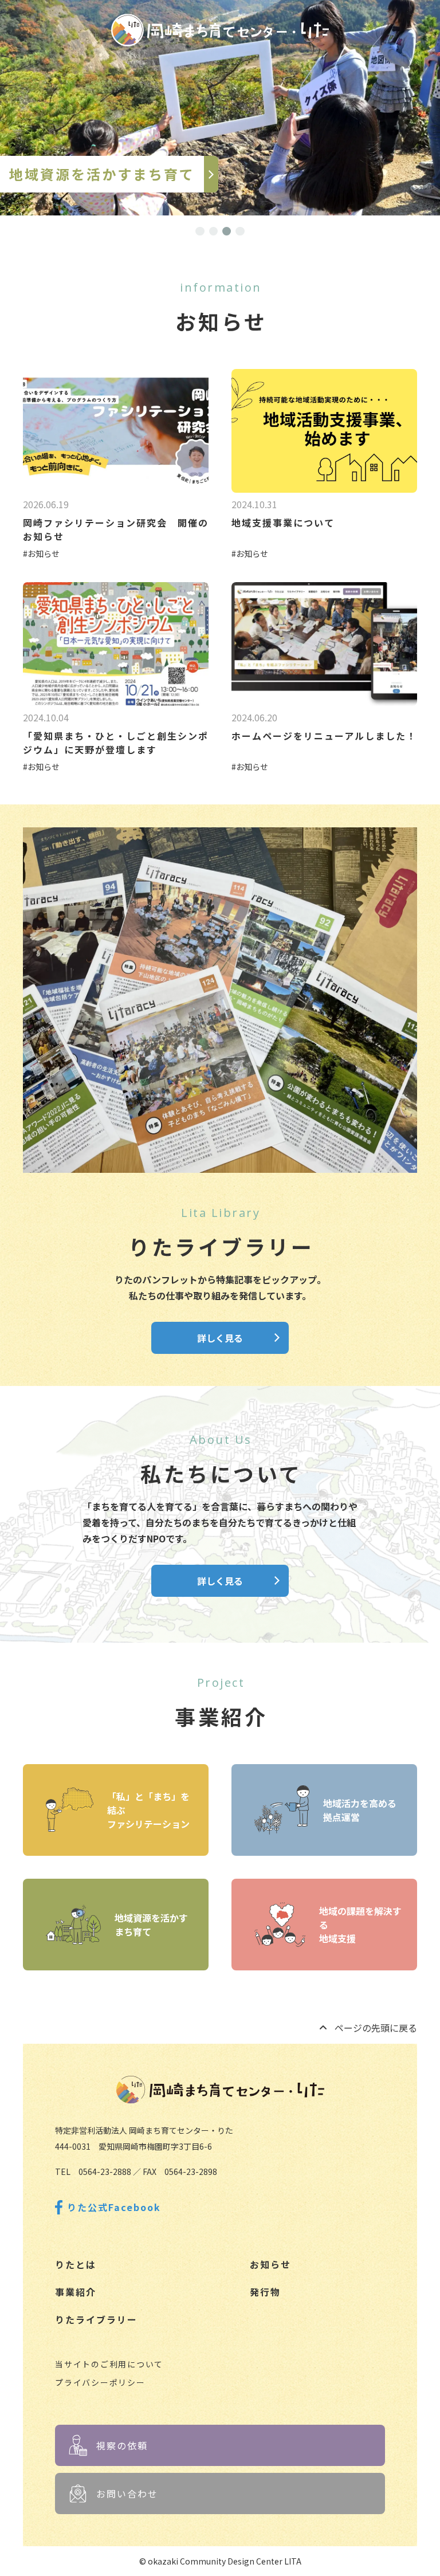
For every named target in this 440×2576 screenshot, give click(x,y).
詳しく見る (220, 1338)
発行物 (265, 2292)
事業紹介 (76, 2292)
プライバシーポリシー (100, 2382)
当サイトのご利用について (109, 2364)
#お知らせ (41, 553)
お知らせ (270, 2264)
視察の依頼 (122, 2445)
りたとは (76, 2264)
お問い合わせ (127, 2493)
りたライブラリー (96, 2319)
